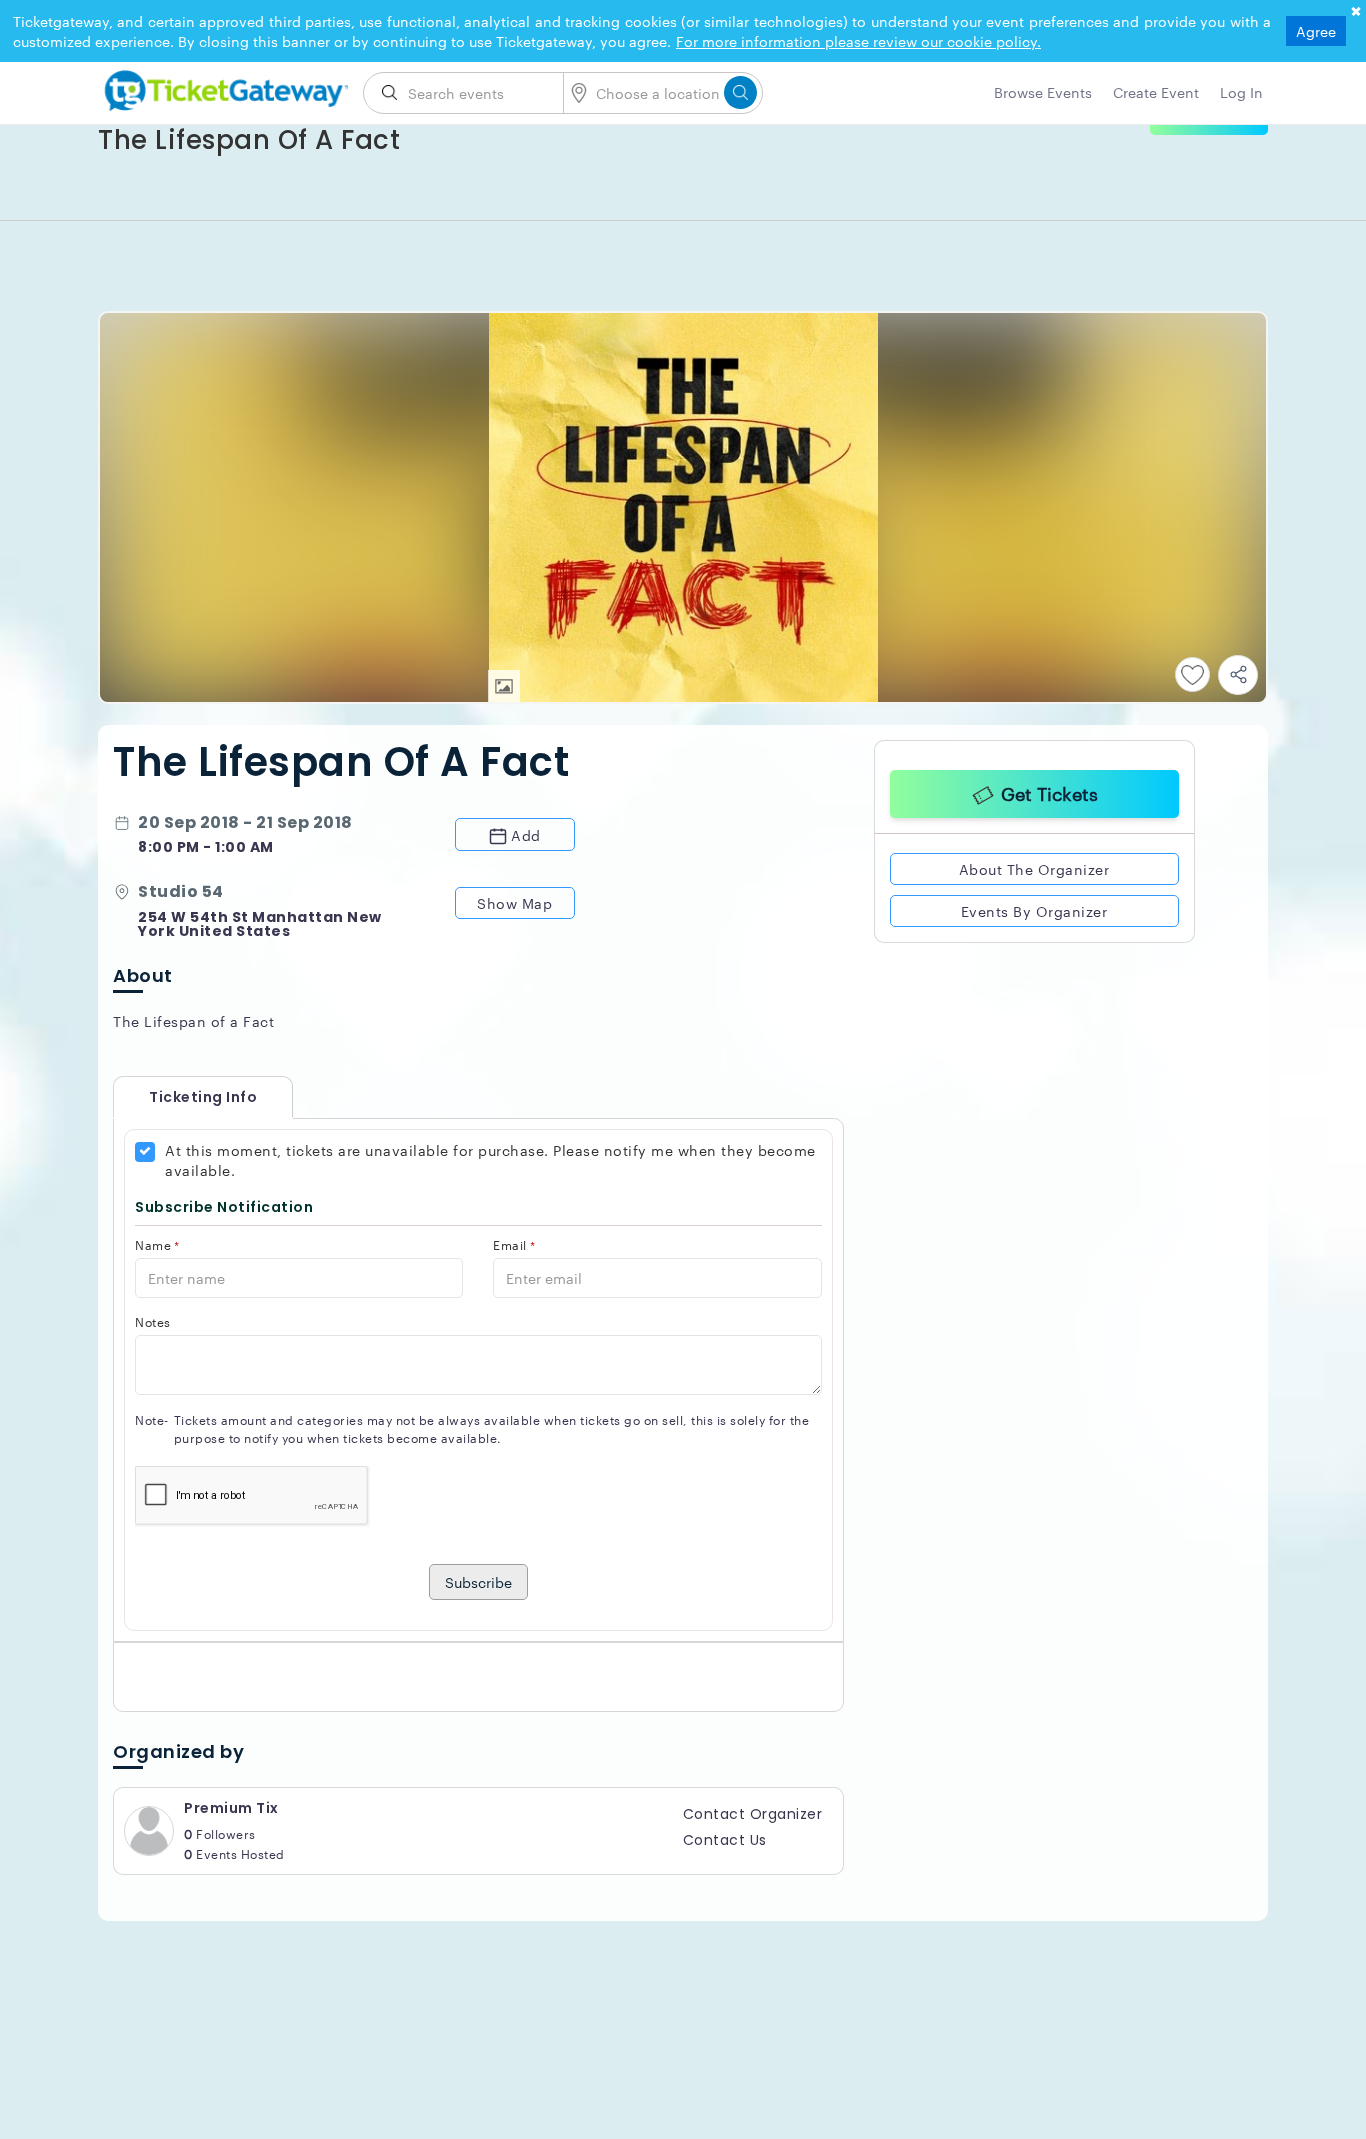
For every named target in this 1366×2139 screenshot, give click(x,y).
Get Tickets (1049, 790)
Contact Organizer (753, 1814)
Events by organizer (1034, 908)
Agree (1316, 31)
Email (514, 1244)
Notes (153, 1321)
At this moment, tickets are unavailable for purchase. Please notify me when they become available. (490, 1160)
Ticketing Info (183, 1097)
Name (157, 1244)
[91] (223, 87)
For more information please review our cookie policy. (858, 41)
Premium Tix (231, 1808)
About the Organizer (1034, 866)
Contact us (725, 1840)
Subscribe (478, 1582)
